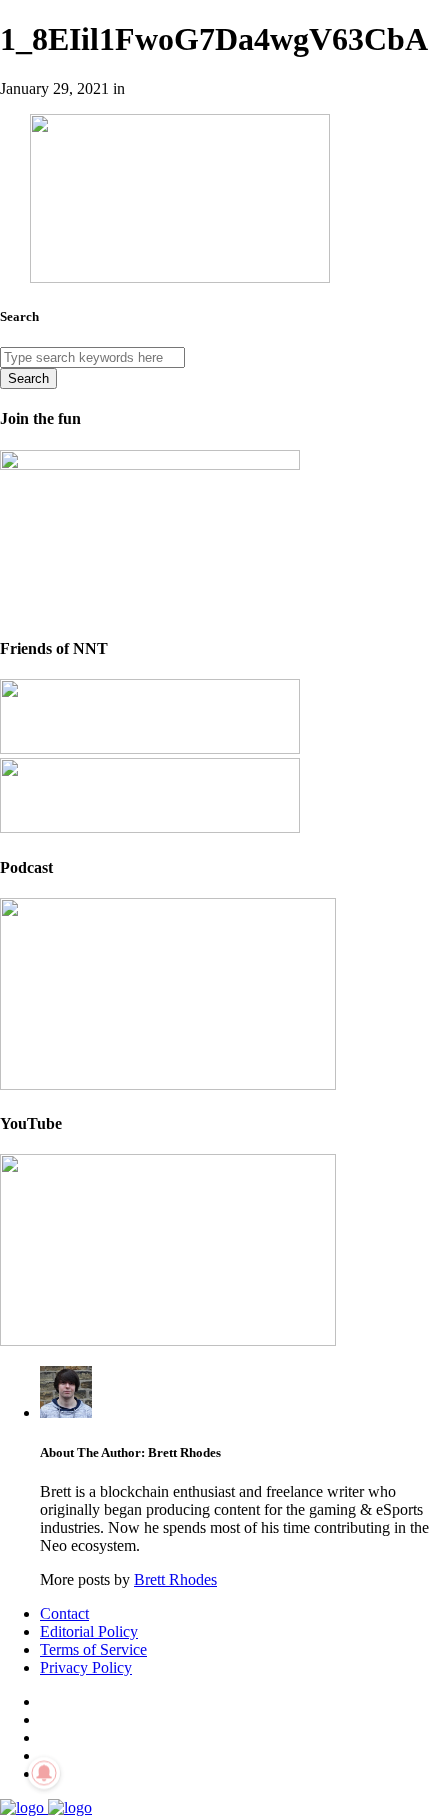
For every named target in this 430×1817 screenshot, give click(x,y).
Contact (64, 1613)
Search (28, 378)
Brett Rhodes (175, 1579)
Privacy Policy (86, 1667)
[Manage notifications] (44, 1773)
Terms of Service (93, 1649)
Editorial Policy (89, 1631)
